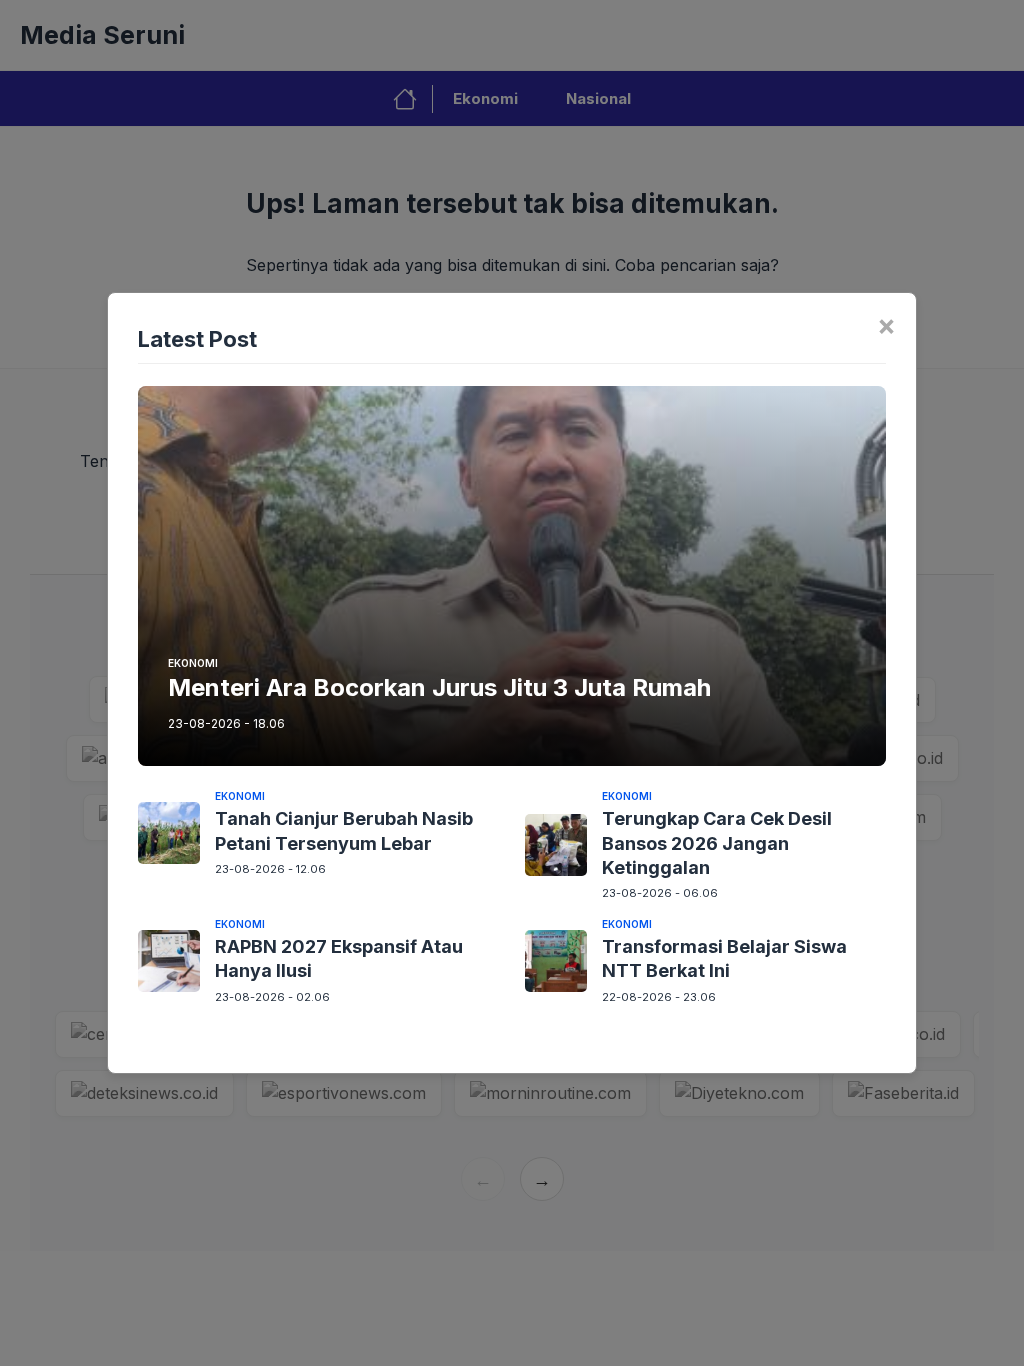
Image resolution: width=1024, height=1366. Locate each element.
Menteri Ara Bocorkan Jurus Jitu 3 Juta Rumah (439, 687)
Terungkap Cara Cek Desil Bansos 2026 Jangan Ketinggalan (717, 843)
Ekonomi (193, 663)
